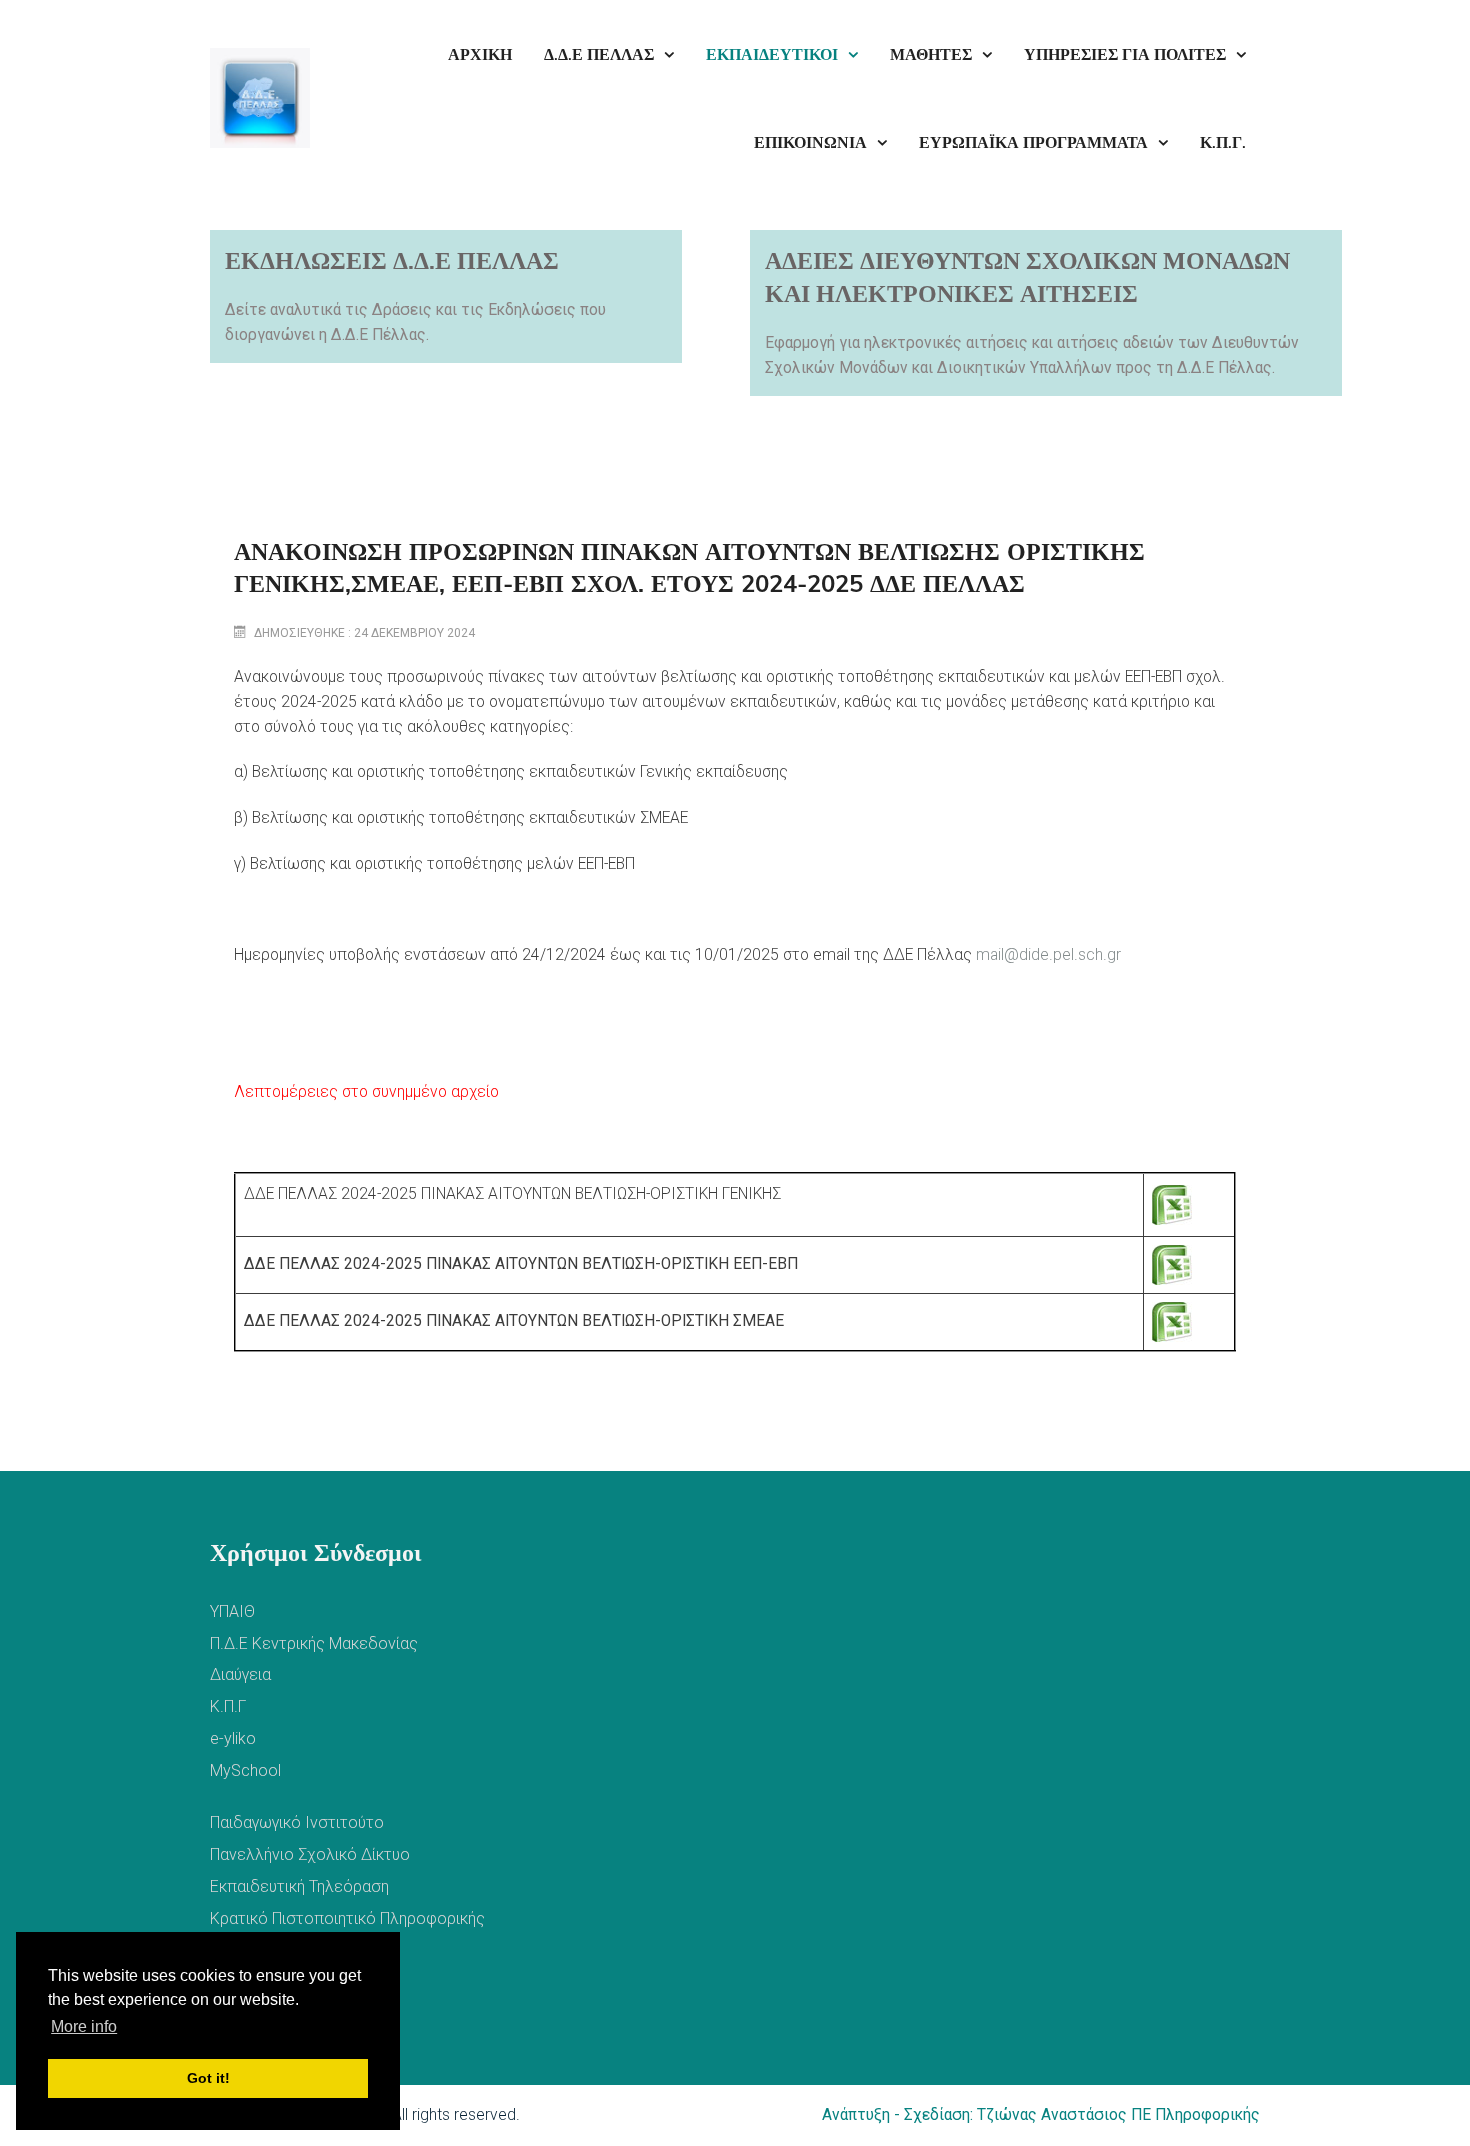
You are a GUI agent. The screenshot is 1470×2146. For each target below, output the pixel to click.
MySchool (245, 1770)
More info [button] (84, 2026)
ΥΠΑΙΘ (232, 1611)
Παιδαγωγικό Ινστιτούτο (297, 1822)
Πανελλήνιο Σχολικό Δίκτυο (310, 1854)
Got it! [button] (208, 2078)
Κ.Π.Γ (228, 1706)
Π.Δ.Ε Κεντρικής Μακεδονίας (314, 1643)
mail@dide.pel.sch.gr (1048, 955)
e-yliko (233, 1738)
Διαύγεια (240, 1674)
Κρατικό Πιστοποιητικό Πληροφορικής (347, 1918)
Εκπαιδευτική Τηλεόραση (299, 1886)
